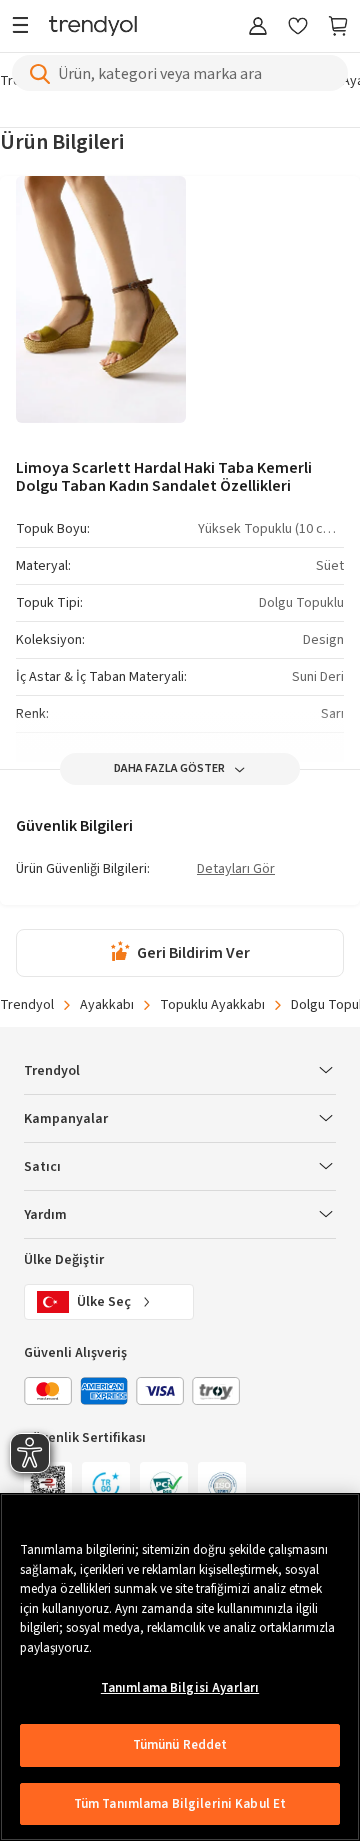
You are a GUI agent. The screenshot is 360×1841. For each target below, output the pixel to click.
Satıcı (42, 1167)
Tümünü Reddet (180, 1745)
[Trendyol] (93, 27)
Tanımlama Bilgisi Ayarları (180, 1688)
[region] (180, 1667)
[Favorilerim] (298, 27)
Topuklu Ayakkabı (212, 1005)
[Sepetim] (338, 27)
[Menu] (25, 27)
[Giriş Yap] (258, 27)
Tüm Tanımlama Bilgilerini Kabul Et (180, 1804)
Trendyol (27, 1005)
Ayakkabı (107, 1005)
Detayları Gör (236, 870)
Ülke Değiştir (64, 1260)
